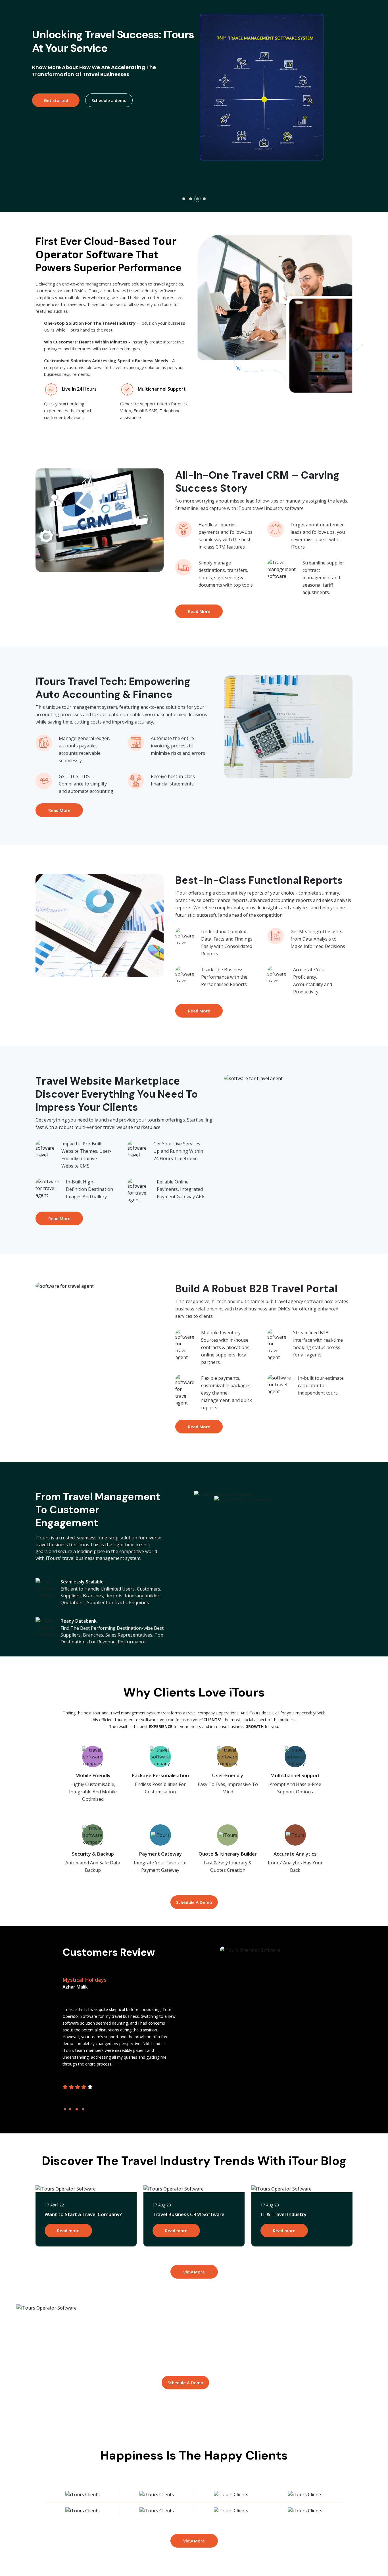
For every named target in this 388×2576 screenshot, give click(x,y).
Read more (68, 2231)
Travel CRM (260, 475)
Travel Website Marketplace (108, 1081)
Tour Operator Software (106, 248)
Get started (59, 123)
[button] (184, 199)
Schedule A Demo (194, 1902)
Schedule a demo (112, 123)
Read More (199, 611)
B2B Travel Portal (293, 1288)
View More (194, 2272)
